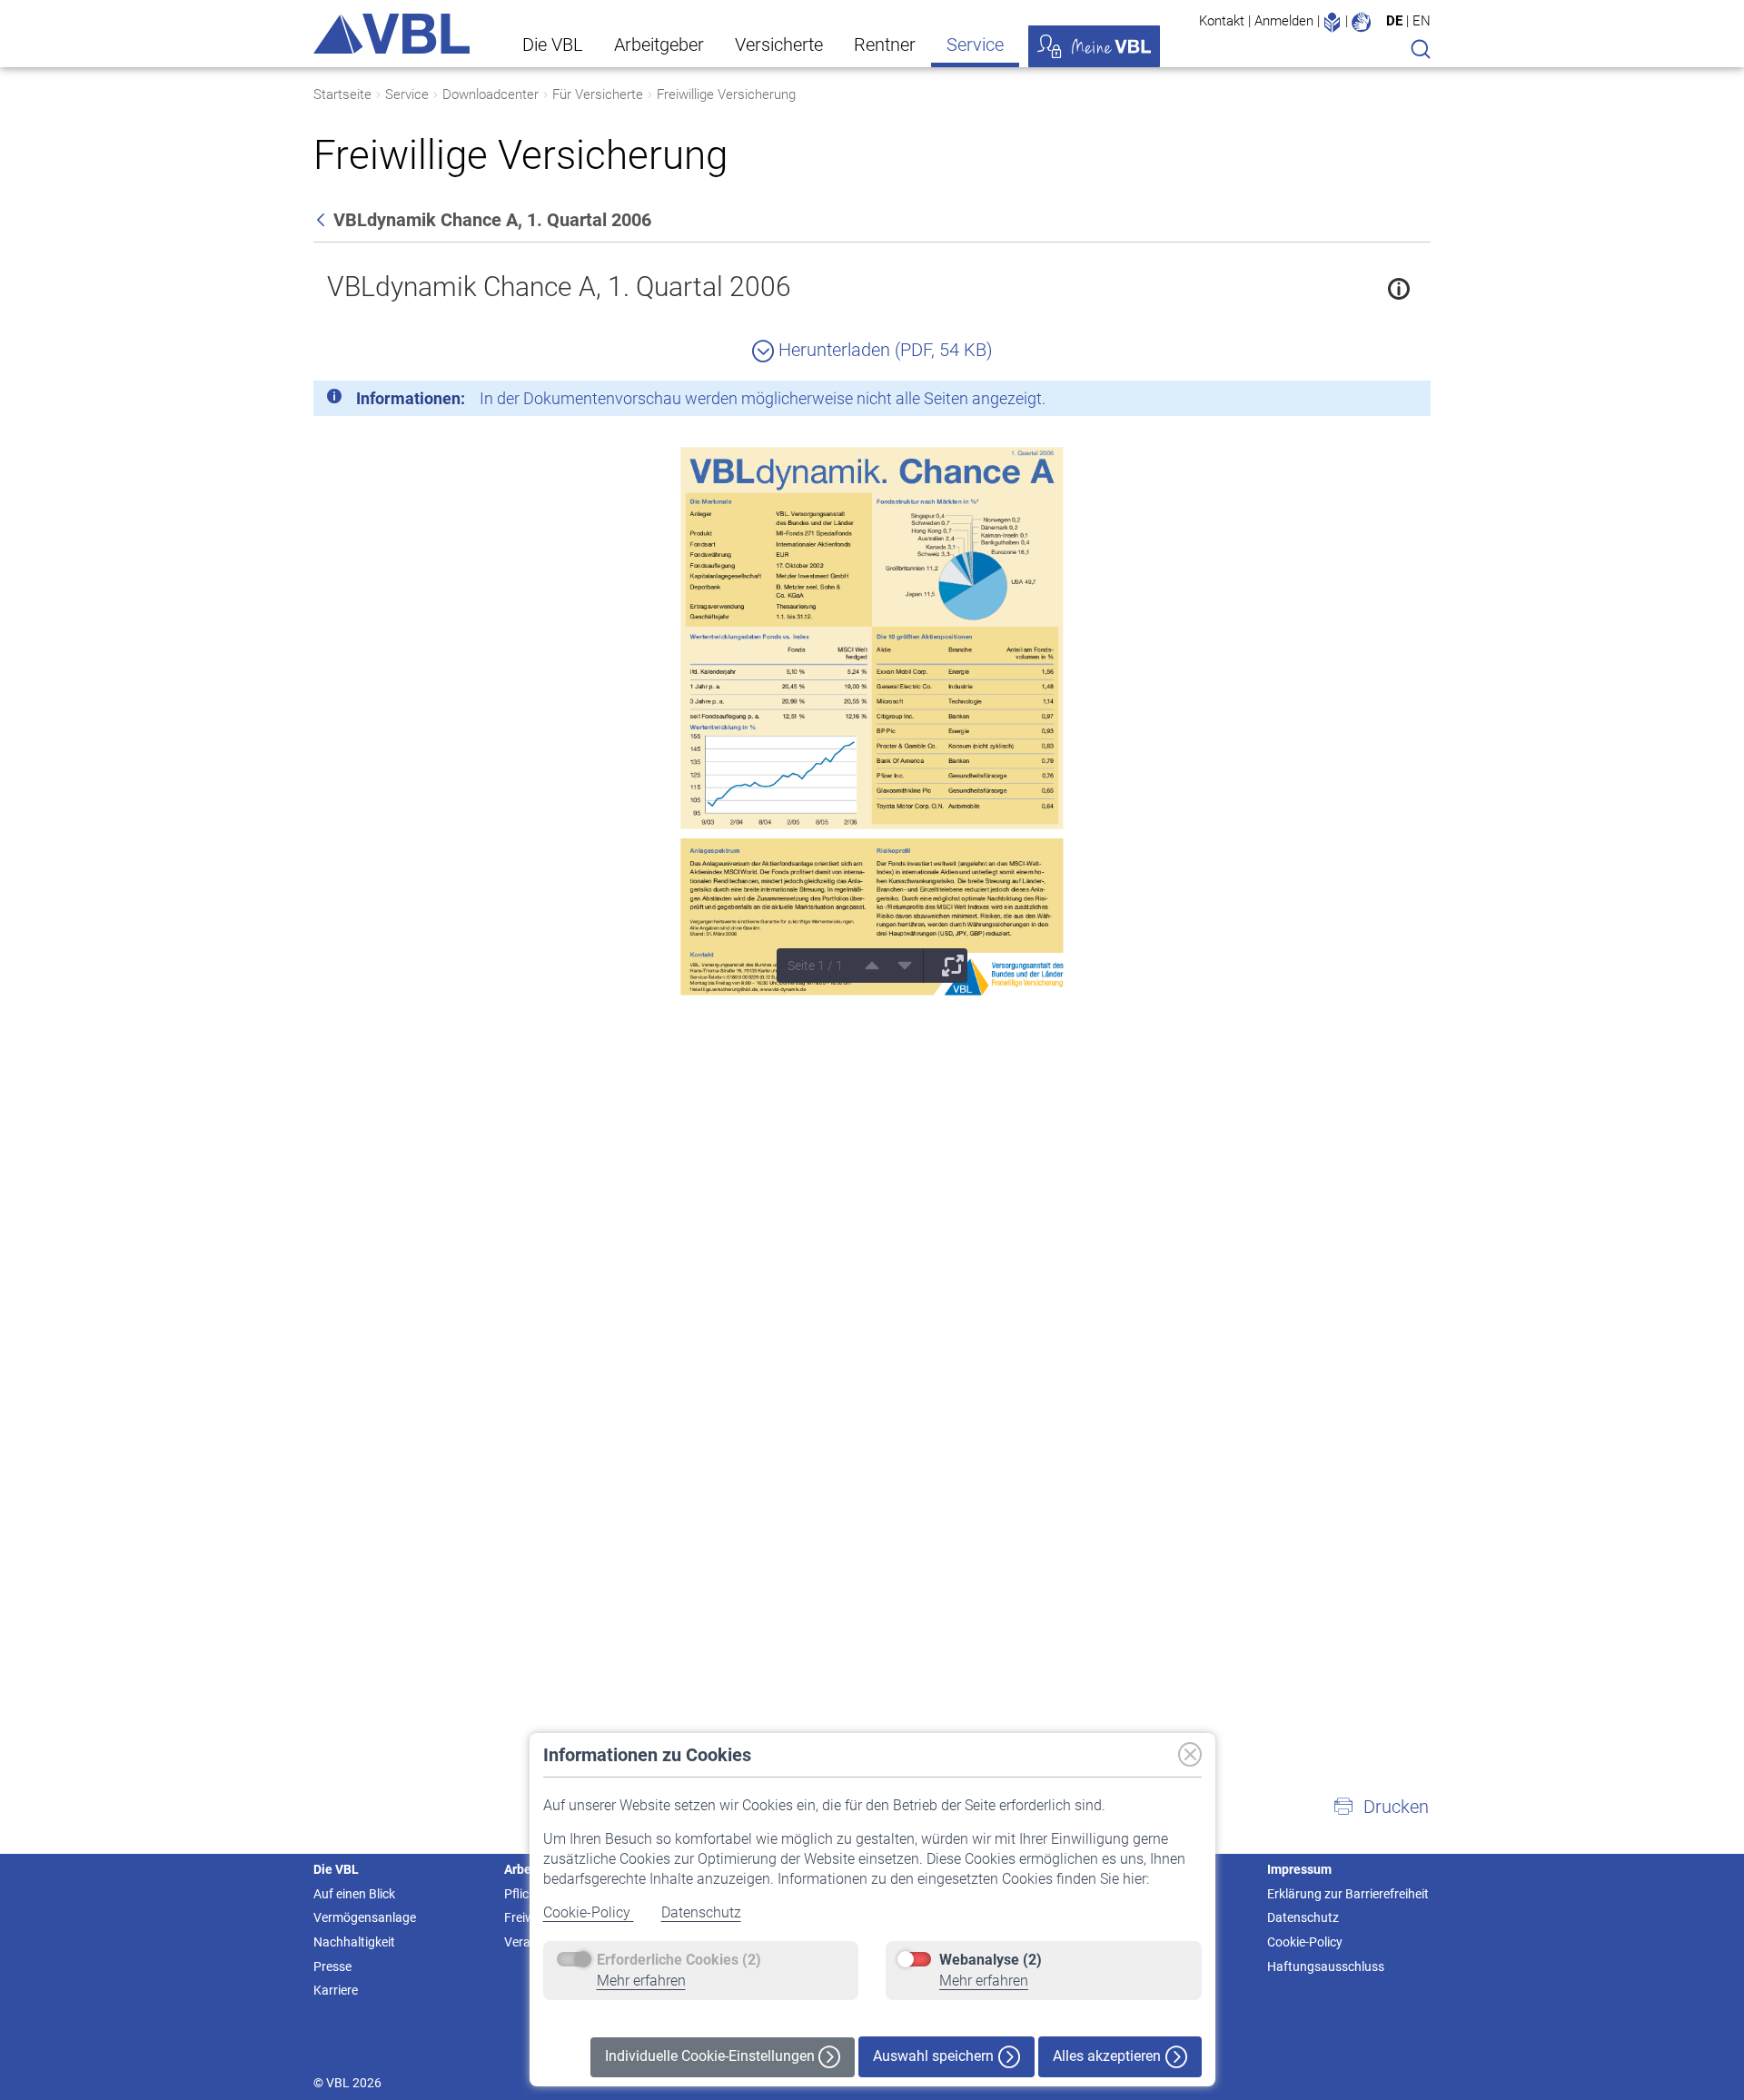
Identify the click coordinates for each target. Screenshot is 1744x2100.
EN (1422, 21)
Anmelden (1284, 21)
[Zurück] (322, 220)
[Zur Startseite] (391, 34)
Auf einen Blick (354, 1894)
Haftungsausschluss (1326, 1966)
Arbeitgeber (659, 45)
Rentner (885, 45)
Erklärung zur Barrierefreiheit (1348, 1894)
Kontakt (1222, 21)
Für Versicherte (598, 94)
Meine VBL (1094, 46)
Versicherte (779, 45)
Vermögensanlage (365, 1917)
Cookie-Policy (589, 1912)
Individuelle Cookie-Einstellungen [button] (712, 2056)
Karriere (336, 1990)
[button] (1381, 1807)
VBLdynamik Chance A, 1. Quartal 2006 (559, 287)
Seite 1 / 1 (815, 966)
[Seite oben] (866, 966)
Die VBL (553, 45)
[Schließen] (1367, 401)
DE (1394, 21)
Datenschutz (701, 1912)
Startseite (342, 94)
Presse (332, 1966)
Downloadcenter (490, 94)
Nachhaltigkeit (354, 1942)
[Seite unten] (898, 966)
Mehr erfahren (641, 1981)
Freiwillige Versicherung (726, 94)
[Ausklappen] (946, 966)
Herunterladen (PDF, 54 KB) (883, 350)
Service (975, 45)
